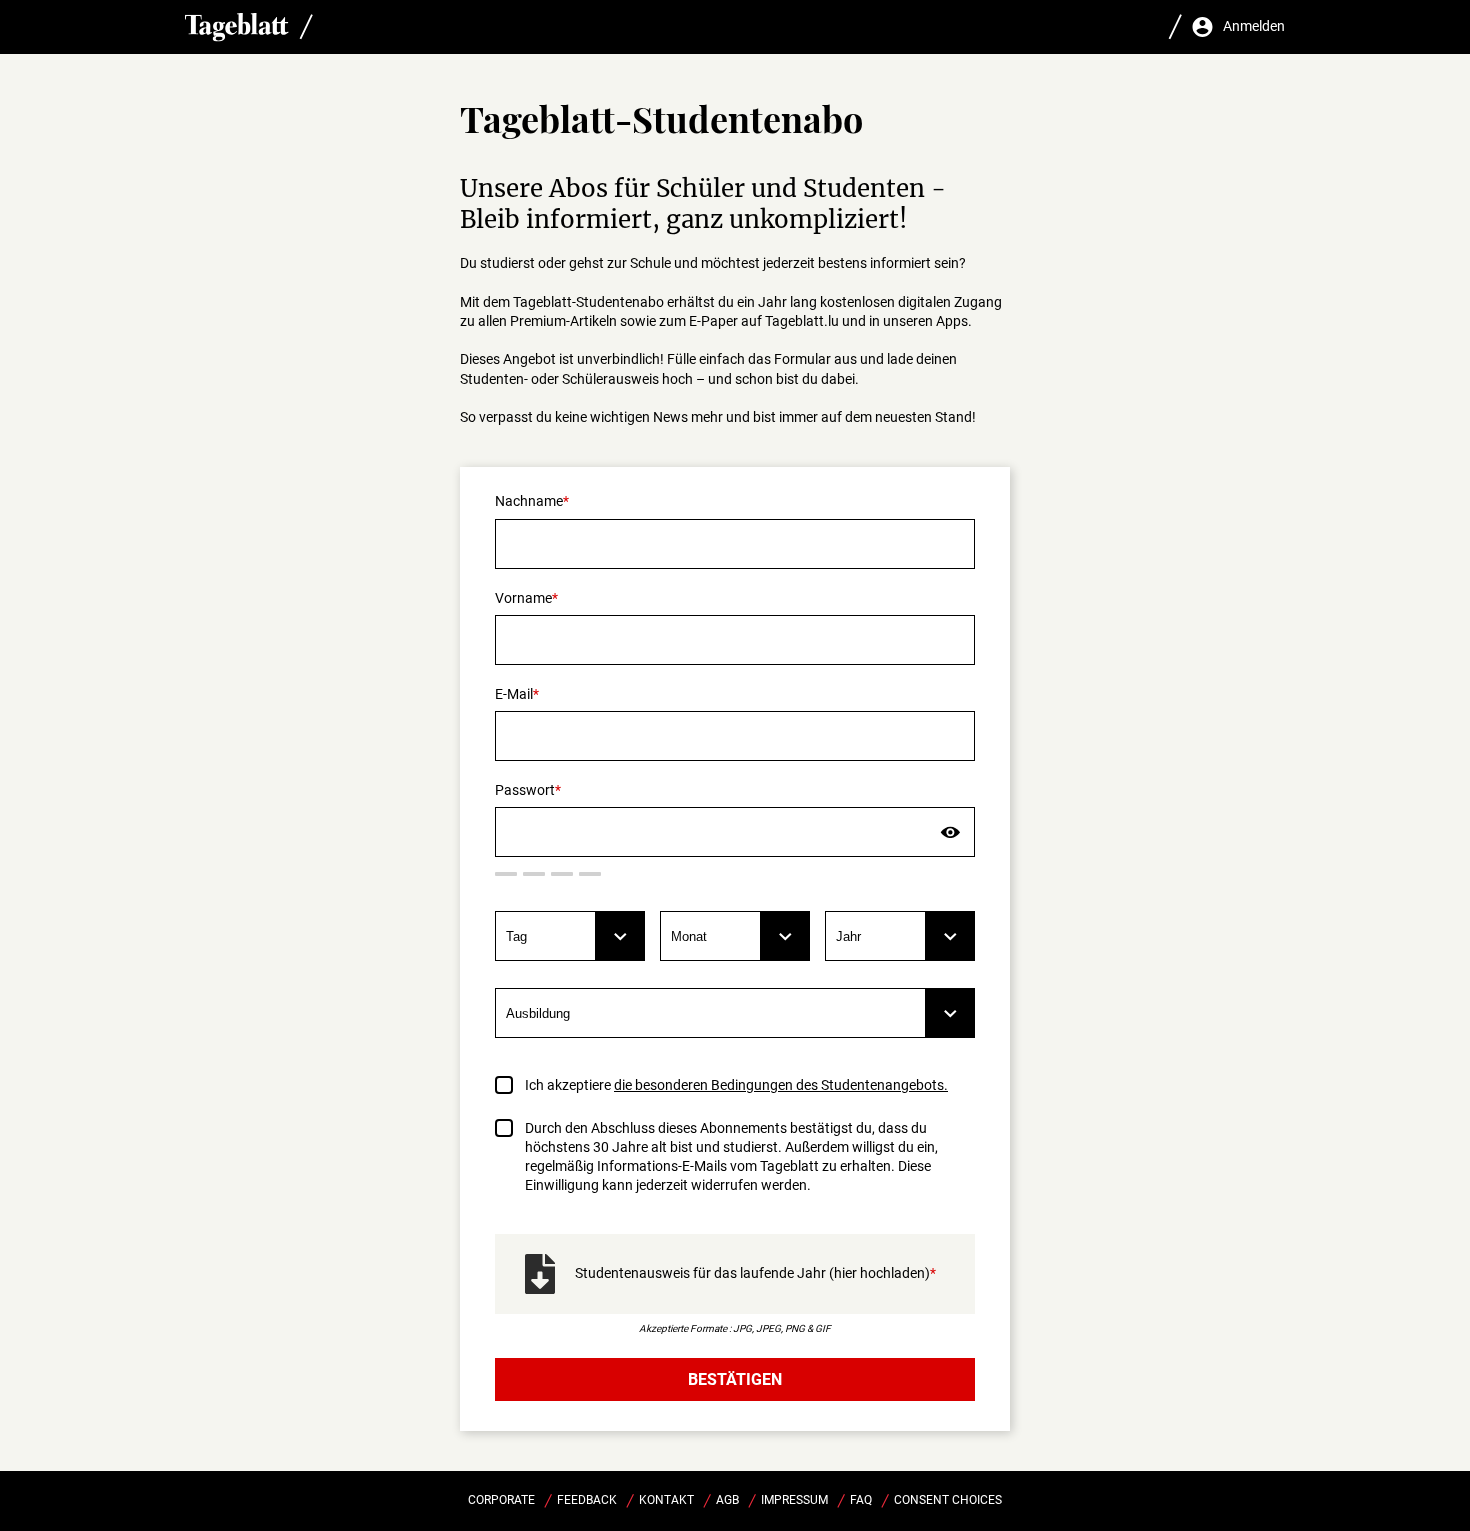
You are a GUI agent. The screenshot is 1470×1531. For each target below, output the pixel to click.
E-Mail (514, 694)
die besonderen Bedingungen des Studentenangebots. (781, 1085)
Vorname (523, 598)
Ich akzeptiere (736, 1085)
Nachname (529, 501)
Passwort (525, 790)
